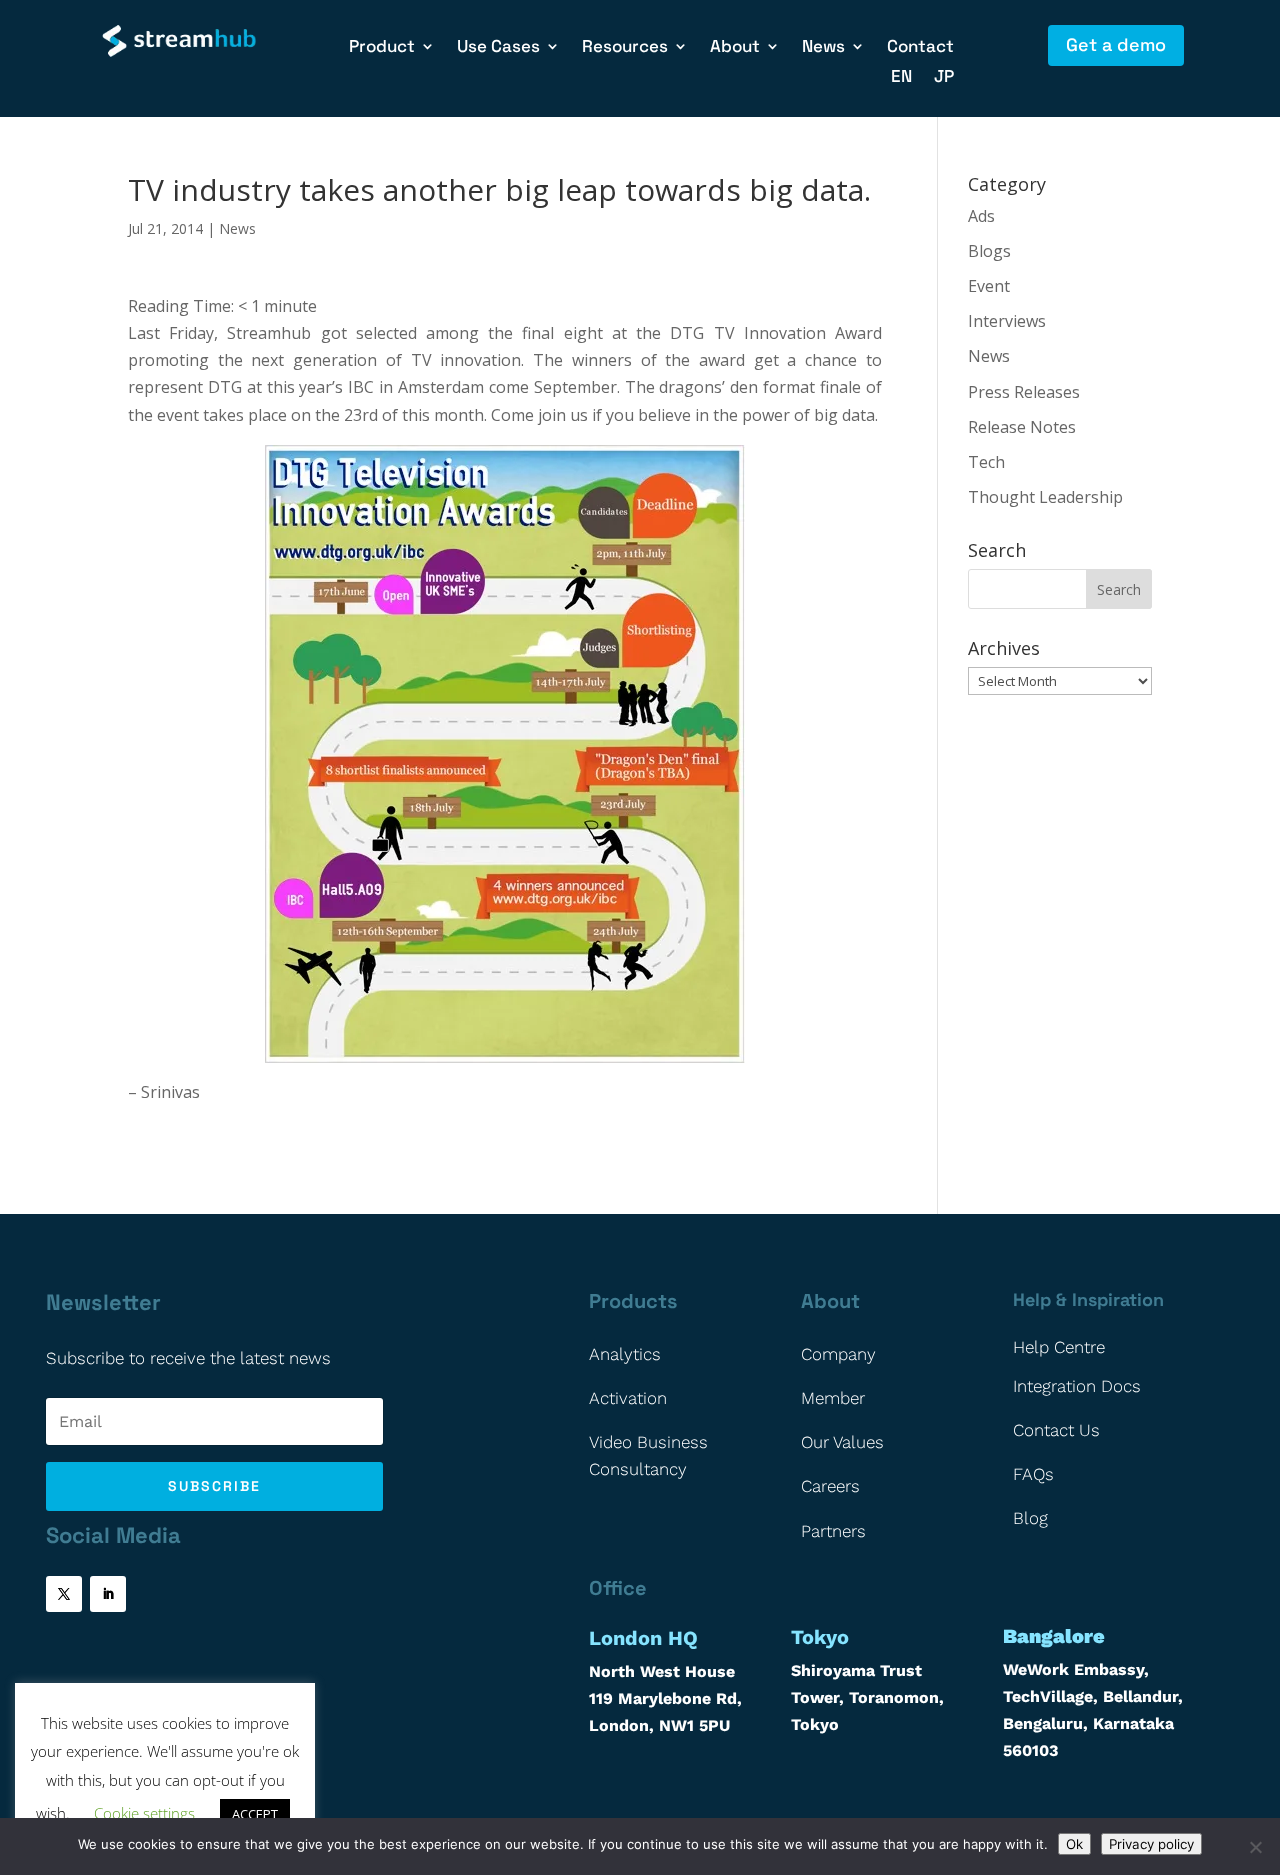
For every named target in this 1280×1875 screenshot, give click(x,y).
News (237, 228)
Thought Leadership (1045, 497)
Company (838, 1354)
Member (833, 1398)
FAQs (1033, 1474)
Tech (986, 462)
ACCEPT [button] (255, 1814)
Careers (830, 1486)
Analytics (625, 1354)
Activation (628, 1398)
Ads (981, 216)
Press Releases (1024, 392)
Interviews (1007, 321)
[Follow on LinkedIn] (108, 1594)
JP (944, 78)
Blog (1030, 1518)
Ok (1074, 1844)
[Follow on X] (64, 1594)
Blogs (989, 251)
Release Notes (1022, 427)
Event (989, 286)
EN (901, 78)
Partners (833, 1531)
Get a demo (1116, 44)
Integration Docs (1077, 1386)
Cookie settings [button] (144, 1813)
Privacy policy (1151, 1844)
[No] (1255, 1847)
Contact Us (1056, 1430)
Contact (920, 48)
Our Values (842, 1442)
